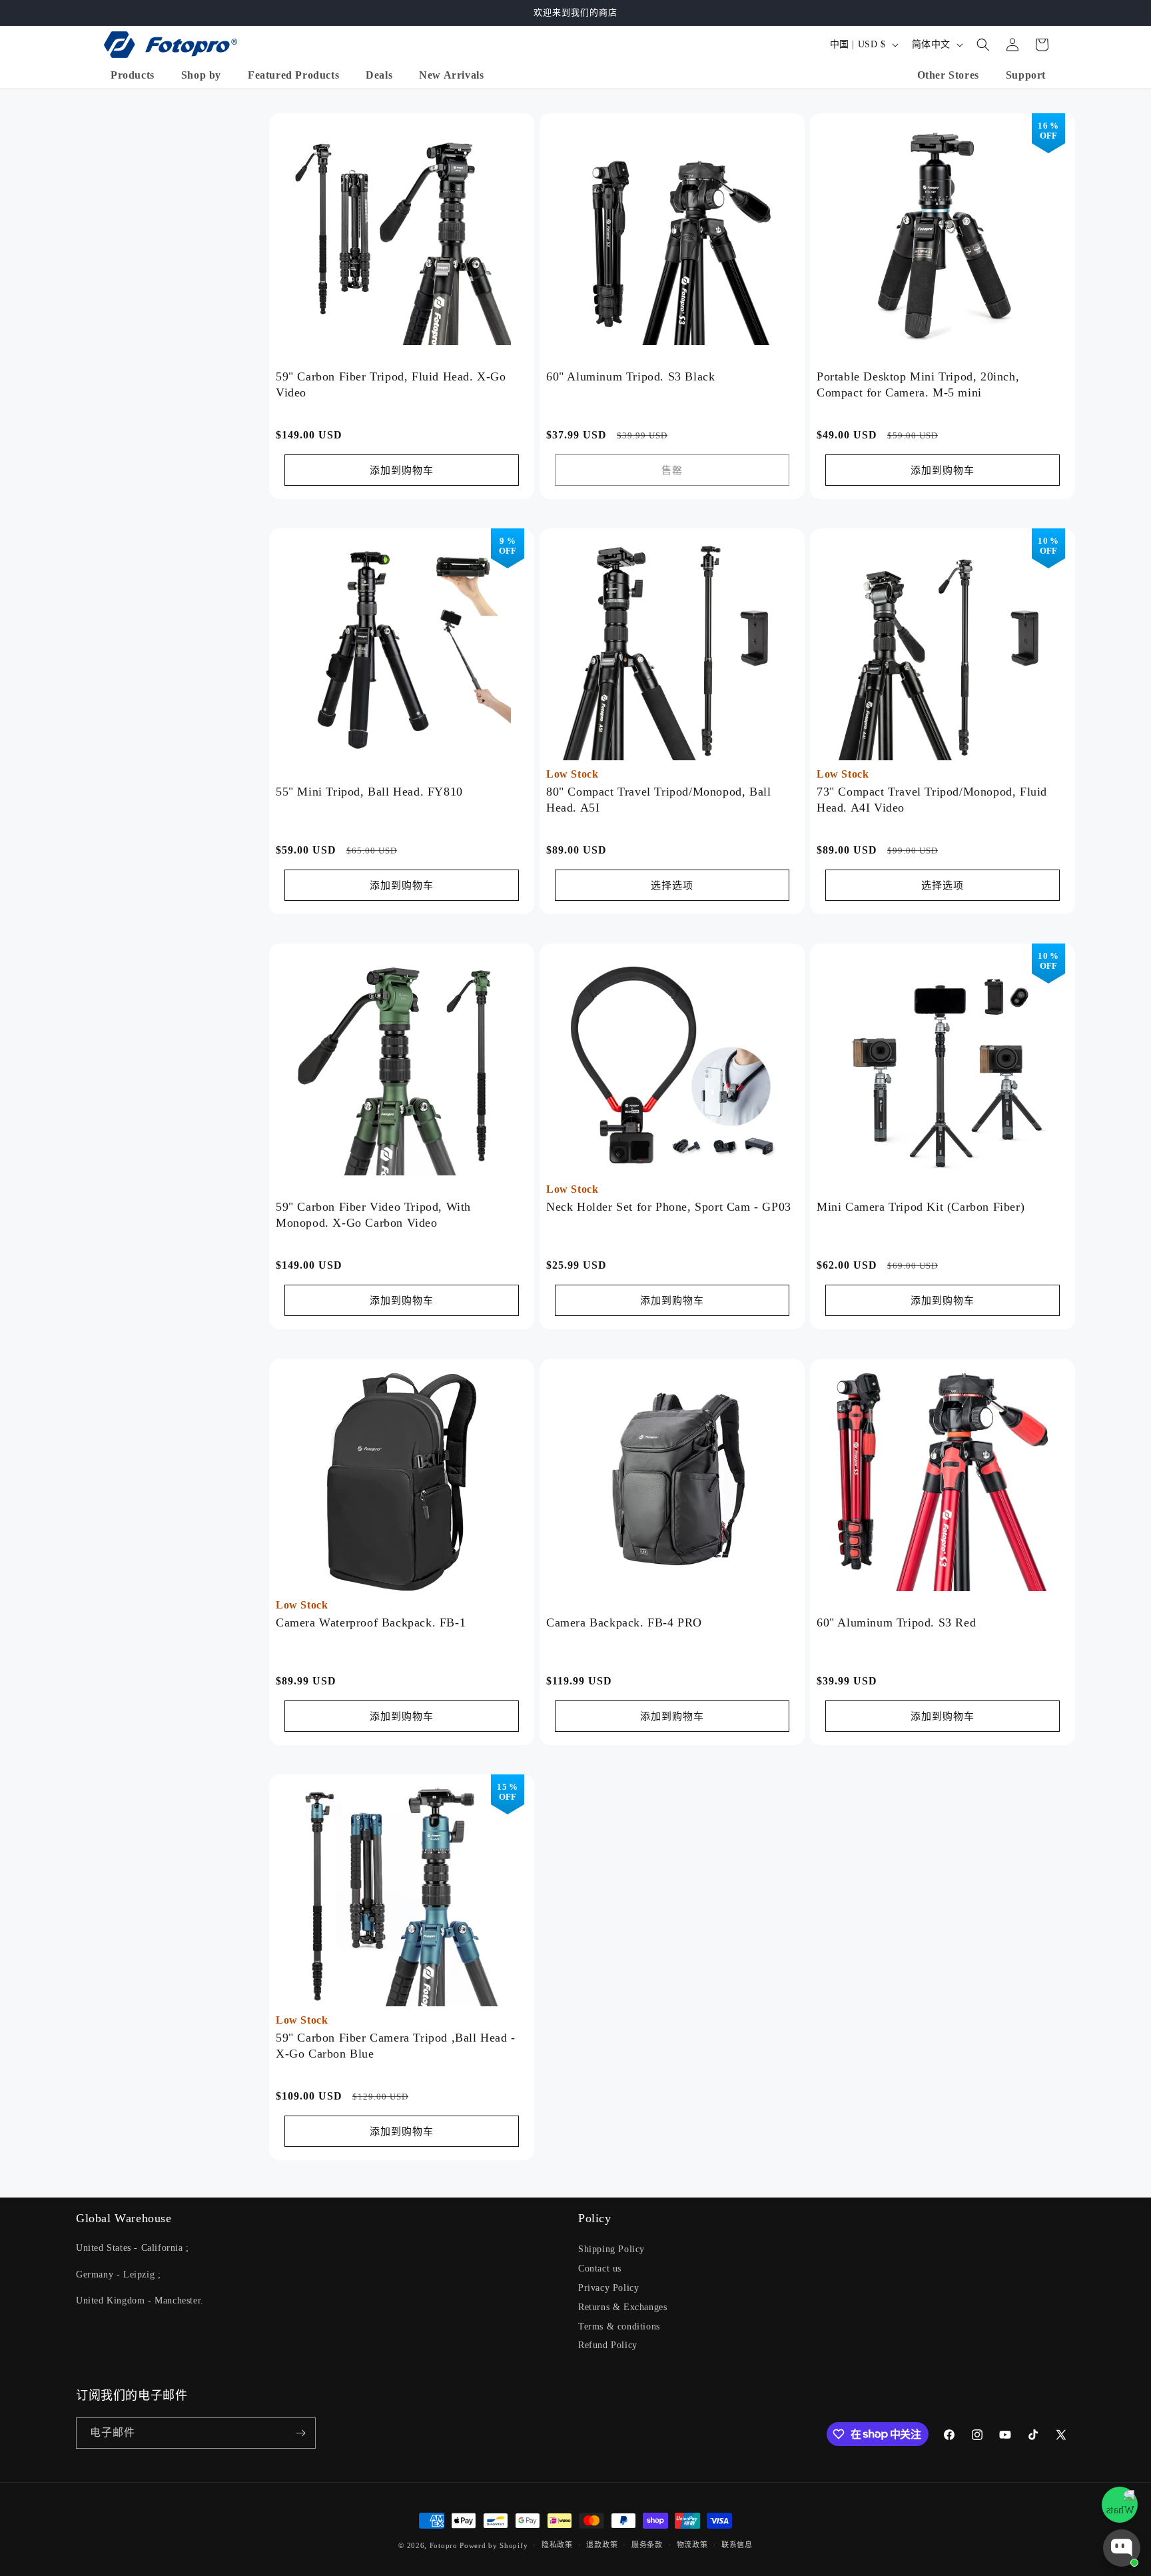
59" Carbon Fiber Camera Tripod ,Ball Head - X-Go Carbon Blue (396, 2045)
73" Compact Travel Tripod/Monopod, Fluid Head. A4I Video (932, 799)
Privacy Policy (608, 2288)
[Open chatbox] (1122, 2548)
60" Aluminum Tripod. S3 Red (896, 1622)
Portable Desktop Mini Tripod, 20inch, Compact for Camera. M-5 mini (918, 384)
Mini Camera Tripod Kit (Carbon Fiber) (921, 1207)
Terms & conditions (619, 2326)
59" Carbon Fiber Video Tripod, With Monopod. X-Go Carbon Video (373, 1215)
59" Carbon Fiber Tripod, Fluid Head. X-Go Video (391, 384)
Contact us (600, 2268)
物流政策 (692, 2545)
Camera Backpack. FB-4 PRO (624, 1622)
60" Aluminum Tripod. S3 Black (630, 376)
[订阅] (300, 2433)
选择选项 (672, 886)
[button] (983, 45)
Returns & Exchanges (622, 2307)
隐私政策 (557, 2545)
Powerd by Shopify (494, 2545)
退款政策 (602, 2545)
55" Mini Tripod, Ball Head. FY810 (369, 792)
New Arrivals (451, 75)
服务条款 (647, 2545)
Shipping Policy (611, 2249)
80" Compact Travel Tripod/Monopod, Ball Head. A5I (658, 799)
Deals (379, 75)
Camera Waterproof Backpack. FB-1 (371, 1622)
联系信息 (737, 2545)
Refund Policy (608, 2345)
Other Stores (948, 75)
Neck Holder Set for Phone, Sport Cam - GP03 (669, 1207)
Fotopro (444, 2545)
